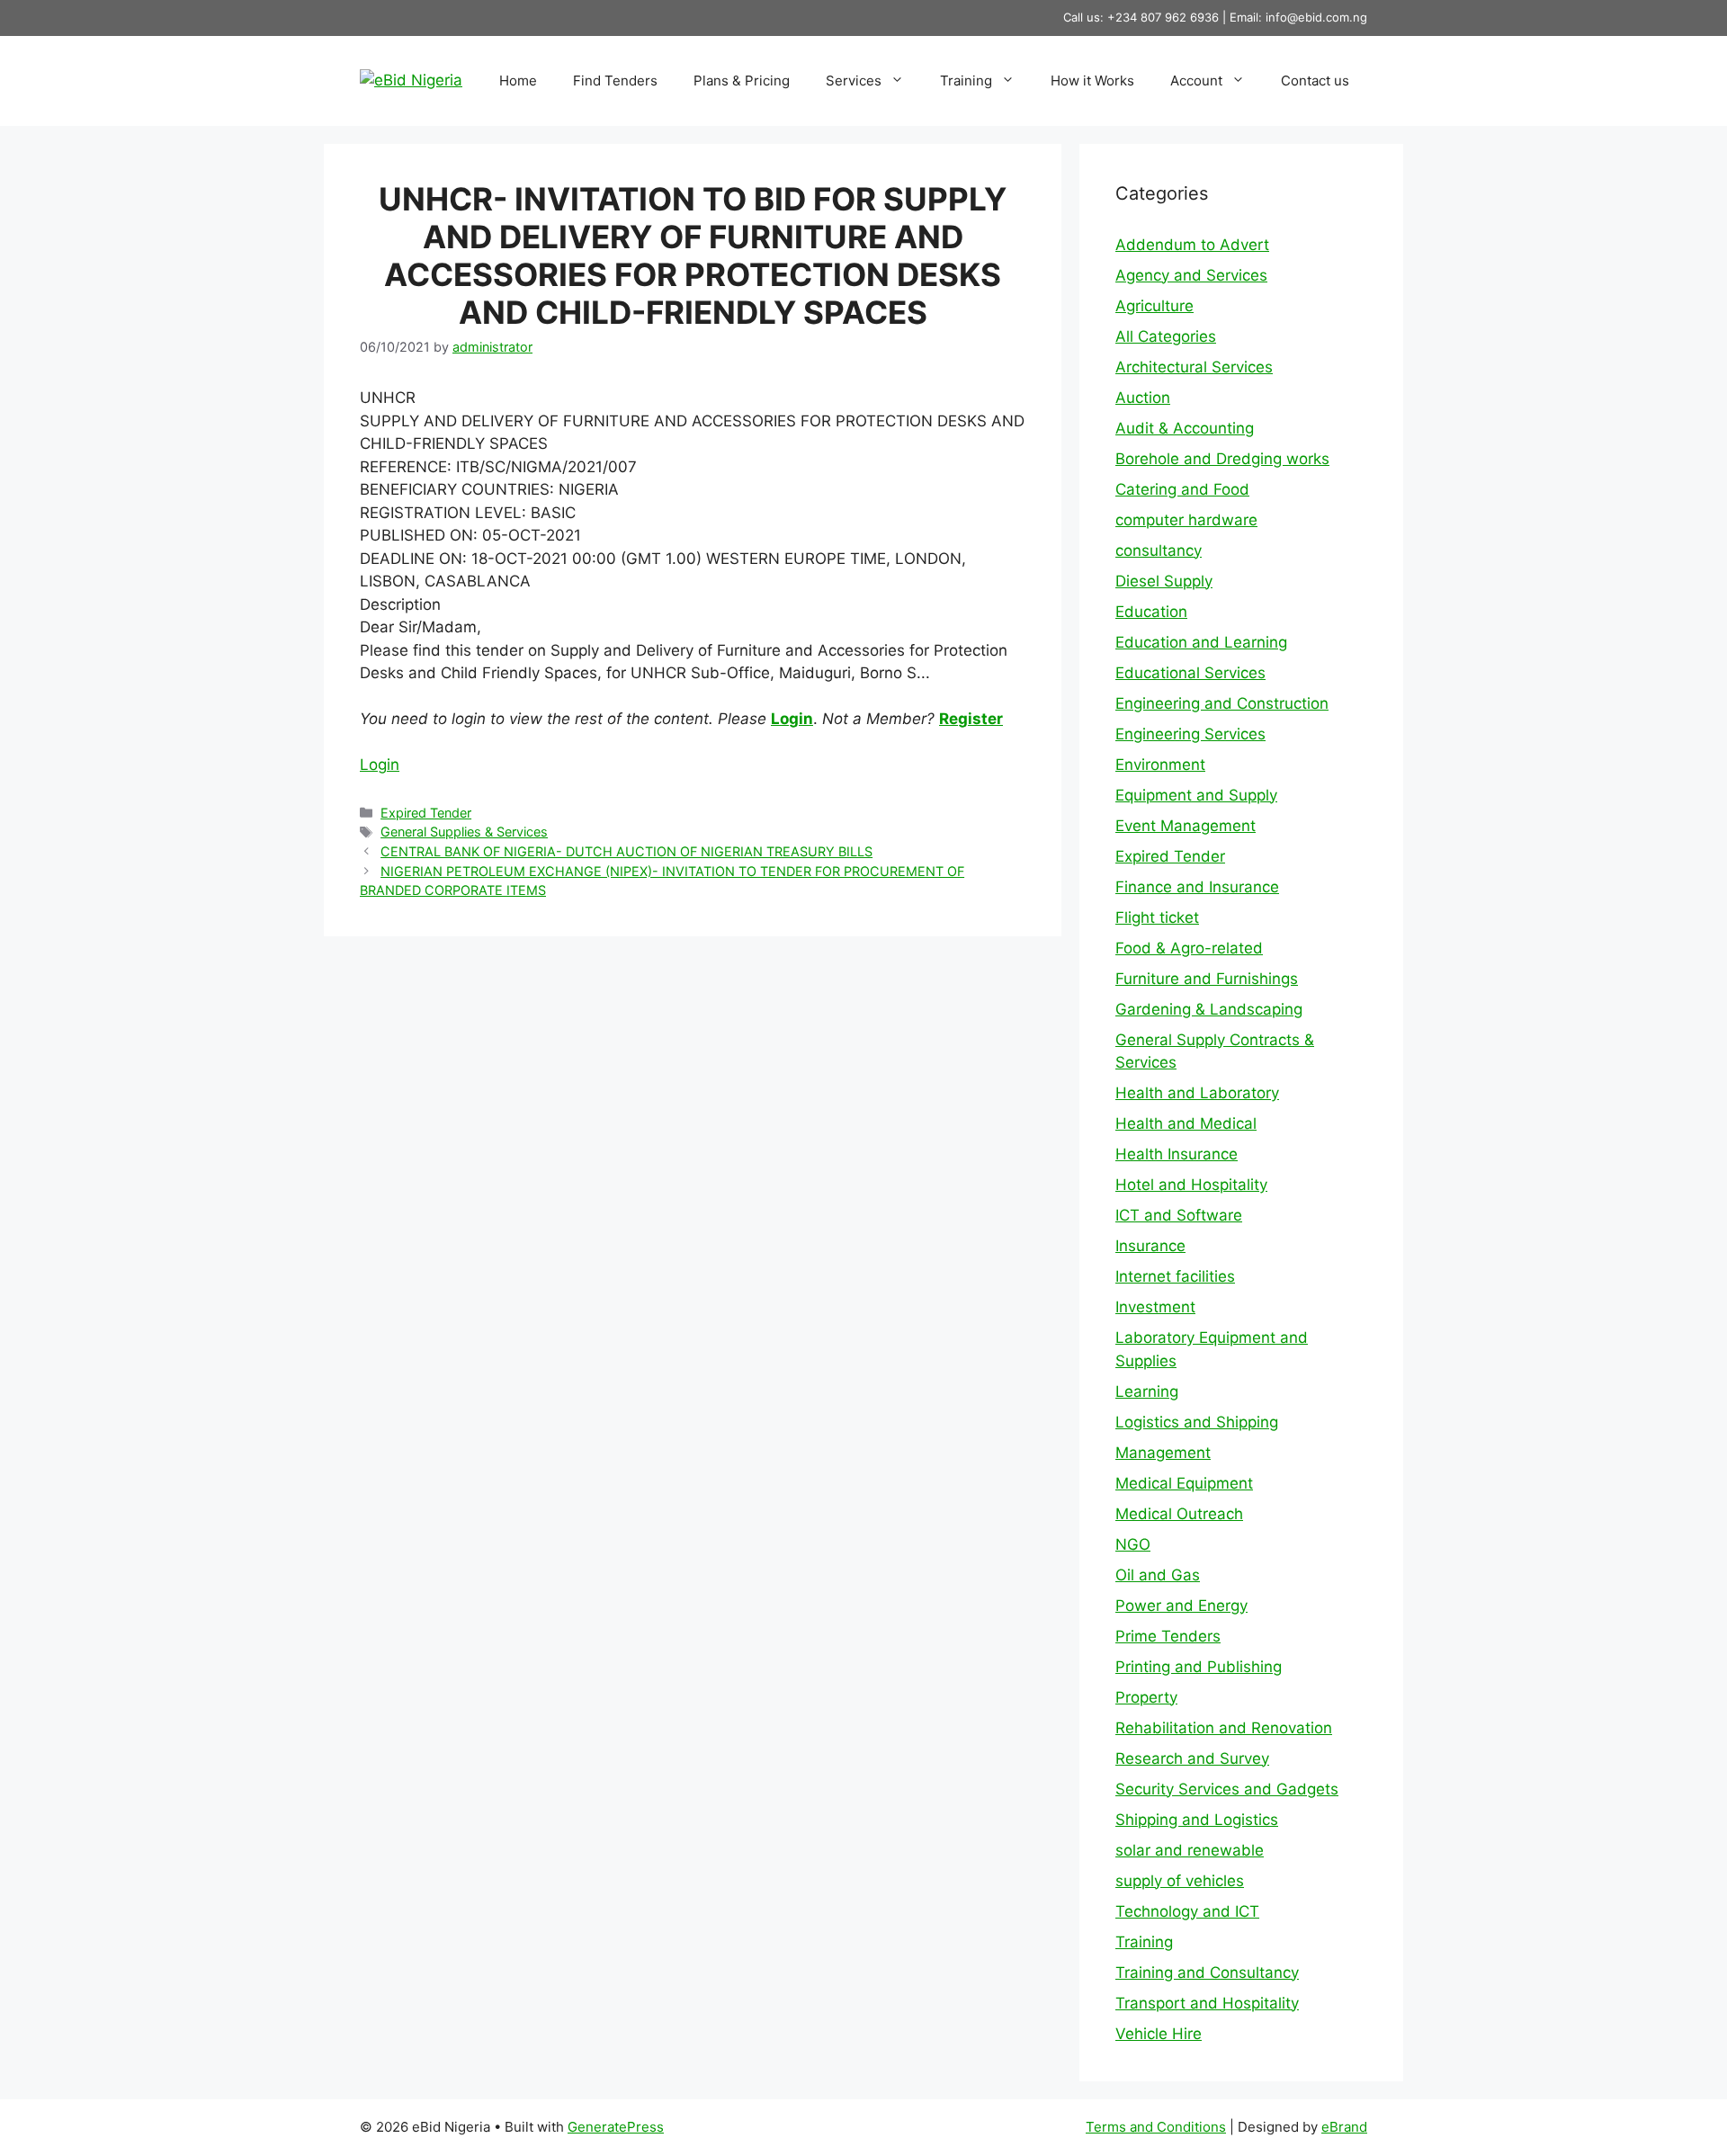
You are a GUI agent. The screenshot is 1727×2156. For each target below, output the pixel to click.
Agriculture (1154, 306)
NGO (1133, 1544)
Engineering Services (1190, 734)
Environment (1160, 765)
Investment (1155, 1307)
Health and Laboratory (1197, 1093)
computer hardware (1186, 520)
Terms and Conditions (1156, 2127)
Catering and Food (1182, 489)
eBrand (1344, 2127)
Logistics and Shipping (1197, 1422)
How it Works (1092, 81)
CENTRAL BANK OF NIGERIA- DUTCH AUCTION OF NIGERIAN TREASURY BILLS (626, 851)
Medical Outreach (1179, 1514)
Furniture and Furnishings (1207, 979)
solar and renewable (1190, 1850)
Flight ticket (1157, 917)
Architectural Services (1194, 367)
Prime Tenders (1168, 1636)
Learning (1147, 1391)
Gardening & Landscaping (1209, 1009)
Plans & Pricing (742, 81)
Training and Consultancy (1207, 1973)
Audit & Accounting (1185, 428)
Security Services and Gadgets (1227, 1789)
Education (1151, 612)
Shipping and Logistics (1197, 1820)
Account (1196, 81)
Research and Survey (1192, 1758)
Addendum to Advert (1192, 245)
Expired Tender (426, 813)
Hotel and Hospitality (1191, 1185)
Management (1163, 1453)
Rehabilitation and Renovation (1224, 1728)
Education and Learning (1201, 642)
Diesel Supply (1164, 581)
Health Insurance (1177, 1154)
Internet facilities (1175, 1276)
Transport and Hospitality (1207, 2003)
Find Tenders (615, 81)
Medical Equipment (1184, 1483)
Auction (1143, 398)
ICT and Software (1179, 1215)
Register (971, 719)
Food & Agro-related (1189, 948)
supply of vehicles (1180, 1881)
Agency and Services (1191, 275)
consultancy (1159, 550)
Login (792, 719)
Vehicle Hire (1159, 2034)
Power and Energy (1181, 1606)
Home (518, 81)
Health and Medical (1186, 1123)
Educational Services (1190, 673)
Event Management (1186, 826)
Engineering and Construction (1222, 703)
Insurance (1150, 1246)
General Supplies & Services (464, 832)
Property (1146, 1697)
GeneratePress (616, 2127)
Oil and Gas (1158, 1575)
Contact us (1315, 81)
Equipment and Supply (1196, 795)
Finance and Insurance (1197, 887)
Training (966, 81)
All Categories (1166, 336)
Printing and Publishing (1199, 1667)
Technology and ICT (1187, 1911)
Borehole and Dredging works (1222, 459)
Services (854, 81)
